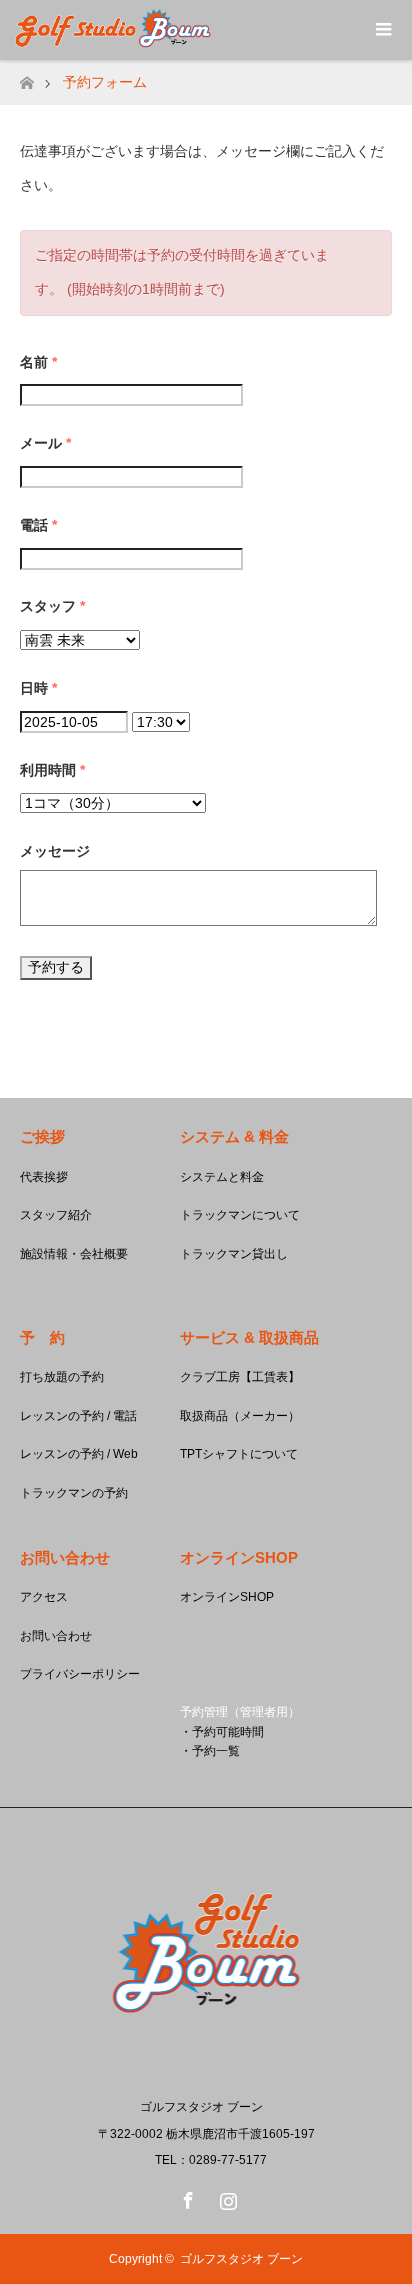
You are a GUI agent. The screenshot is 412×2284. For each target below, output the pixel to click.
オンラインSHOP (227, 1597)
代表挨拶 (44, 1177)
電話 (38, 525)
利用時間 (52, 770)
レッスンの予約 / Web (79, 1454)
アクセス (44, 1597)
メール (45, 443)
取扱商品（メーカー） (240, 1416)
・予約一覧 (210, 1751)
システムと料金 (222, 1177)
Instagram (226, 2197)
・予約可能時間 (222, 1732)
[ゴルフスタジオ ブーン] (206, 2064)
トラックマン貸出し (234, 1254)
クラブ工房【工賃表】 (240, 1377)
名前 (38, 362)
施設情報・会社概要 (74, 1254)
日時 (38, 688)
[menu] (382, 30)
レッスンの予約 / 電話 (78, 1416)
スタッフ (52, 606)
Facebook (186, 2197)
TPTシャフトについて (239, 1454)
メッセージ (55, 851)
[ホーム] (26, 77)
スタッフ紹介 (56, 1215)
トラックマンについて (240, 1215)
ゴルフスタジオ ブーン (241, 2259)
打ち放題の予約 (62, 1377)
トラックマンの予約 (74, 1493)
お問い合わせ (56, 1636)
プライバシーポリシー (80, 1674)
